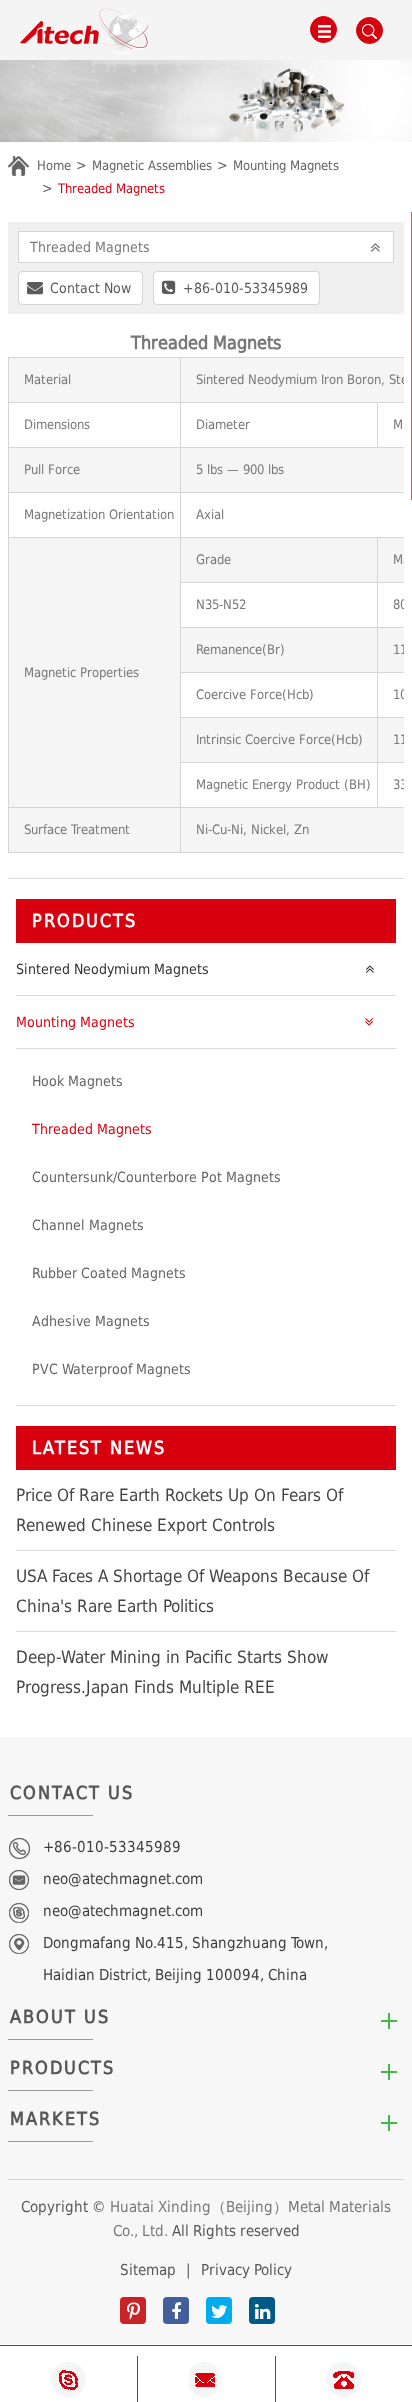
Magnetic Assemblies (152, 165)
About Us (60, 2016)
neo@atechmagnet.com (123, 1879)
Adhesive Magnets (91, 1321)
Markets (55, 2118)
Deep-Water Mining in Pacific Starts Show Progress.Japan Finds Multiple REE (172, 1672)
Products (84, 920)
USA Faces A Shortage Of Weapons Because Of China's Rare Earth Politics (192, 1591)
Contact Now (90, 288)
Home (54, 165)
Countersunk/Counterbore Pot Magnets (156, 1177)
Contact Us (72, 1792)
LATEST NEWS (99, 1447)
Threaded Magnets (111, 188)
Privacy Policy (246, 2270)
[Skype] (68, 2379)
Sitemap (148, 2270)
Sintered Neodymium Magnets (112, 969)
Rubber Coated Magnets (109, 1273)
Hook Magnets (77, 1081)
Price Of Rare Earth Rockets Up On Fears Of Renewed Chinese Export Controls (179, 1510)
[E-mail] (206, 2379)
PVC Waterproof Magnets (111, 1369)
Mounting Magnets (286, 165)
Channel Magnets (88, 1225)
